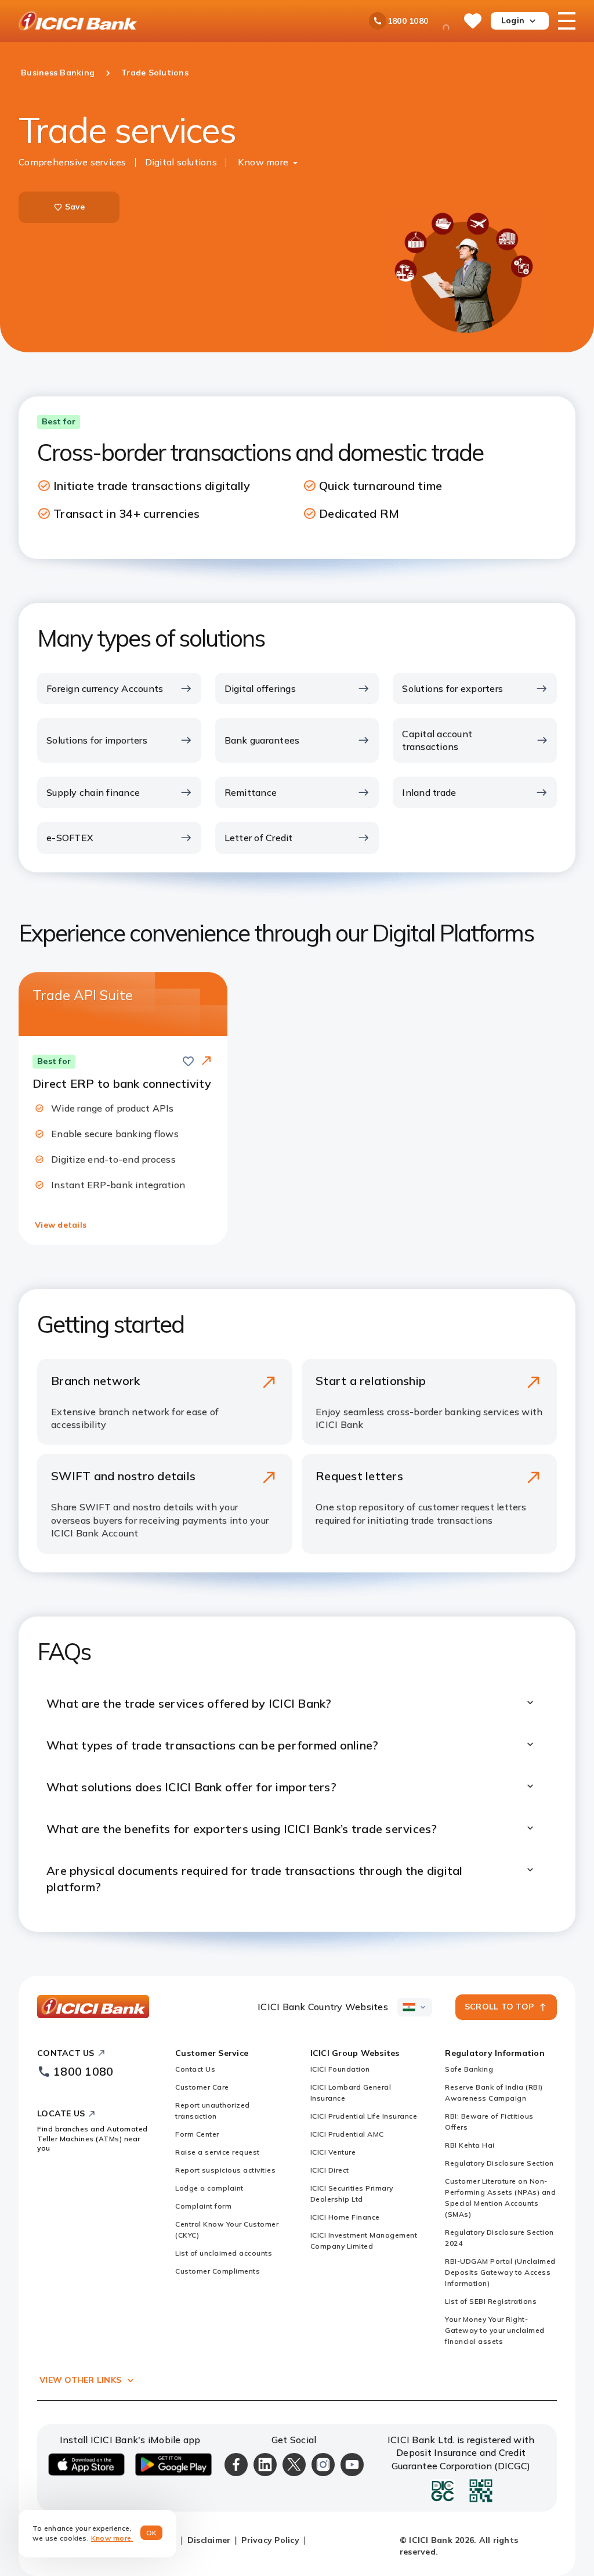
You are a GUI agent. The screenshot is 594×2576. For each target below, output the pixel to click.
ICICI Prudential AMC (347, 2134)
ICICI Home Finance (345, 2217)
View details (61, 1225)
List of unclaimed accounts (224, 2253)
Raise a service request (218, 2152)
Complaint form (203, 2206)
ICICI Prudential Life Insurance (364, 2116)
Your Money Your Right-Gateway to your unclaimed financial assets (495, 2330)
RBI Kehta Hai (470, 2145)
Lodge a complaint (209, 2188)
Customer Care (202, 2087)
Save (75, 207)
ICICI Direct (330, 2170)
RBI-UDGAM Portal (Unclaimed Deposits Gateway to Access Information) (500, 2272)
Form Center (197, 2134)
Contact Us (195, 2069)
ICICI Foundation (340, 2069)
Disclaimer (209, 2540)
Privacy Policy (270, 2540)
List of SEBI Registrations (491, 2301)
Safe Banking (469, 2069)
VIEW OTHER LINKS (80, 2380)
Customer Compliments (218, 2271)
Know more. (112, 2538)
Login (513, 20)
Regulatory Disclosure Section (499, 2163)
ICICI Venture (333, 2152)
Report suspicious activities (225, 2170)
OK (152, 2533)
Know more (263, 162)
